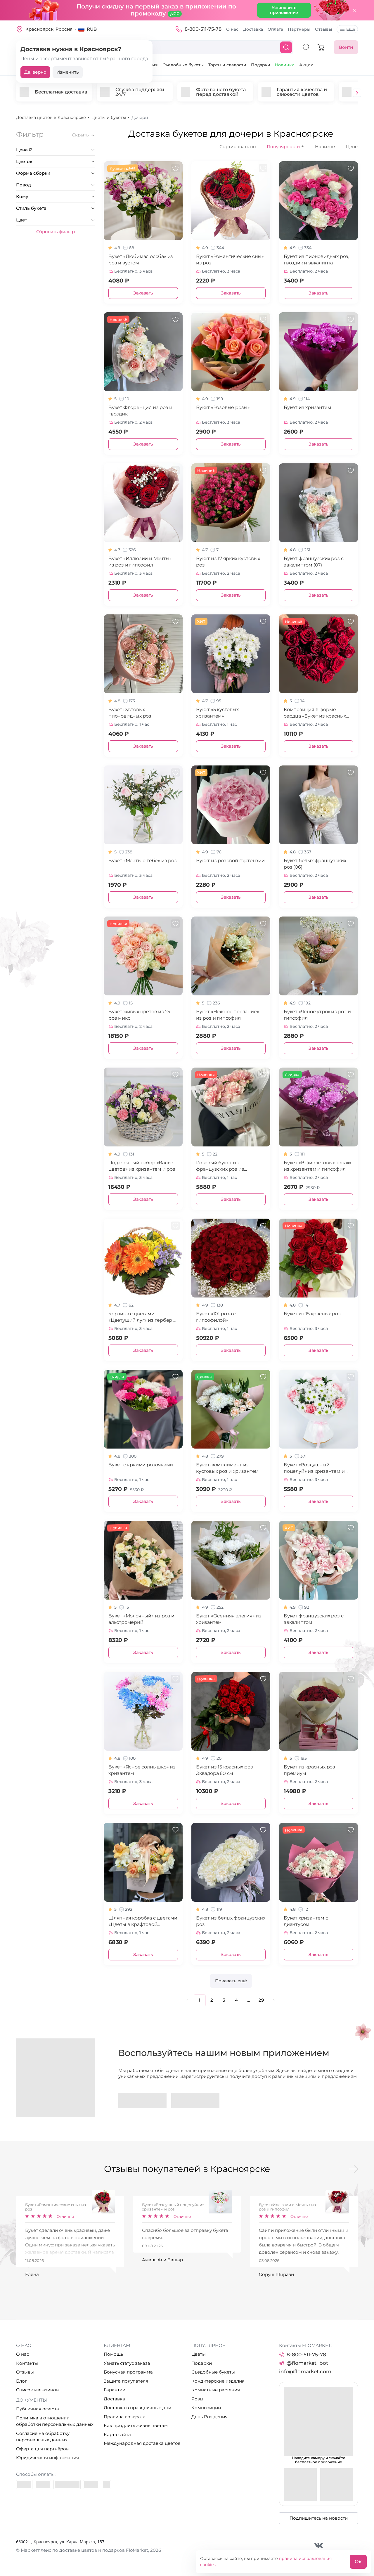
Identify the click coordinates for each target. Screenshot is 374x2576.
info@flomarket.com (305, 2371)
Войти (346, 47)
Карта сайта (117, 2434)
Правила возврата (125, 2417)
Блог (21, 2381)
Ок (358, 2562)
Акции (306, 65)
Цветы (199, 2354)
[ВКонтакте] (319, 2545)
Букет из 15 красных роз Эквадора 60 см (224, 1770)
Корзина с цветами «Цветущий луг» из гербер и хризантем (142, 1317)
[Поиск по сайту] (286, 47)
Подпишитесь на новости (319, 2518)
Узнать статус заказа (127, 2363)
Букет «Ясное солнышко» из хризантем (142, 1770)
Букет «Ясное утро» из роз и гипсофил (317, 1015)
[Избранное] (306, 47)
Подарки (261, 65)
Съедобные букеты (183, 65)
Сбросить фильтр (56, 232)
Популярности (285, 147)
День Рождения (209, 2417)
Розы (197, 2399)
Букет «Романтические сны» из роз (230, 260)
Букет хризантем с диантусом (306, 1921)
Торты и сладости (227, 65)
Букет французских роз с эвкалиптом (314, 1619)
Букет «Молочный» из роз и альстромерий (141, 1619)
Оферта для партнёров (42, 2449)
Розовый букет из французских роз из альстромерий (220, 1166)
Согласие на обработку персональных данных (43, 2437)
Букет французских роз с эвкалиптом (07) (314, 562)
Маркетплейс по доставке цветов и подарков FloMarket (84, 2550)
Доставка (253, 29)
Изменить (68, 72)
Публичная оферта (38, 2409)
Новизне (325, 147)
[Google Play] (142, 2101)
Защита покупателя (126, 2381)
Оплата (275, 29)
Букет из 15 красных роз (312, 1314)
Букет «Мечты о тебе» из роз (143, 861)
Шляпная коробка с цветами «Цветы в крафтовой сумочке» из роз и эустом (143, 1921)
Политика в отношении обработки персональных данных (55, 2421)
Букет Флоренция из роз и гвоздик (140, 411)
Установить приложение (284, 10)
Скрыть (80, 135)
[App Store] (195, 2101)
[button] (357, 93)
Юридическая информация (47, 2458)
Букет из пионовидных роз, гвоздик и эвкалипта (316, 260)
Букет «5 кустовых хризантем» (217, 713)
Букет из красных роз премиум (309, 1770)
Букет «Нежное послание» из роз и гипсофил (227, 1015)
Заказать (143, 293)
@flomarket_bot (307, 2363)
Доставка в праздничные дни (137, 2408)
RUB (92, 29)
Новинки (285, 65)
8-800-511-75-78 (203, 29)
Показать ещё (231, 1981)
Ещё (351, 29)
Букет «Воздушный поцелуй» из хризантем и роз (314, 1468)
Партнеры (299, 29)
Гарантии (115, 2390)
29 (261, 2000)
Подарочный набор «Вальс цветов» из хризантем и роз (142, 1166)
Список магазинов (37, 2390)
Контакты (27, 2363)
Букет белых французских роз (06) (315, 864)
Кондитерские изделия (218, 2381)
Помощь (113, 2354)
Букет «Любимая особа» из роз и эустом (141, 260)
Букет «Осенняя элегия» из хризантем (229, 1619)
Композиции (206, 2408)
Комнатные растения (216, 2390)
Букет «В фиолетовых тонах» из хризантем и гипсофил (318, 1166)
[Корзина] (321, 47)
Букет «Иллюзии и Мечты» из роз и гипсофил (140, 562)
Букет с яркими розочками (141, 1465)
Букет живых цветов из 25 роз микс (139, 1015)
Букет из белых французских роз (231, 1921)
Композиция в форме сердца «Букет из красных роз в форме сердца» (315, 713)
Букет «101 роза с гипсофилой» (216, 1317)
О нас (232, 29)
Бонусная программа (128, 2372)
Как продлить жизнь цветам (136, 2425)
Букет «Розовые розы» (223, 407)
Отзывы (323, 29)
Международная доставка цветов (142, 2443)
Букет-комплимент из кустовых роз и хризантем (227, 1468)
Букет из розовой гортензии (230, 861)
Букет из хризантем (307, 407)
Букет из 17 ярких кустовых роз (228, 562)
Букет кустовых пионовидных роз (130, 713)
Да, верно (35, 72)
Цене (352, 147)
